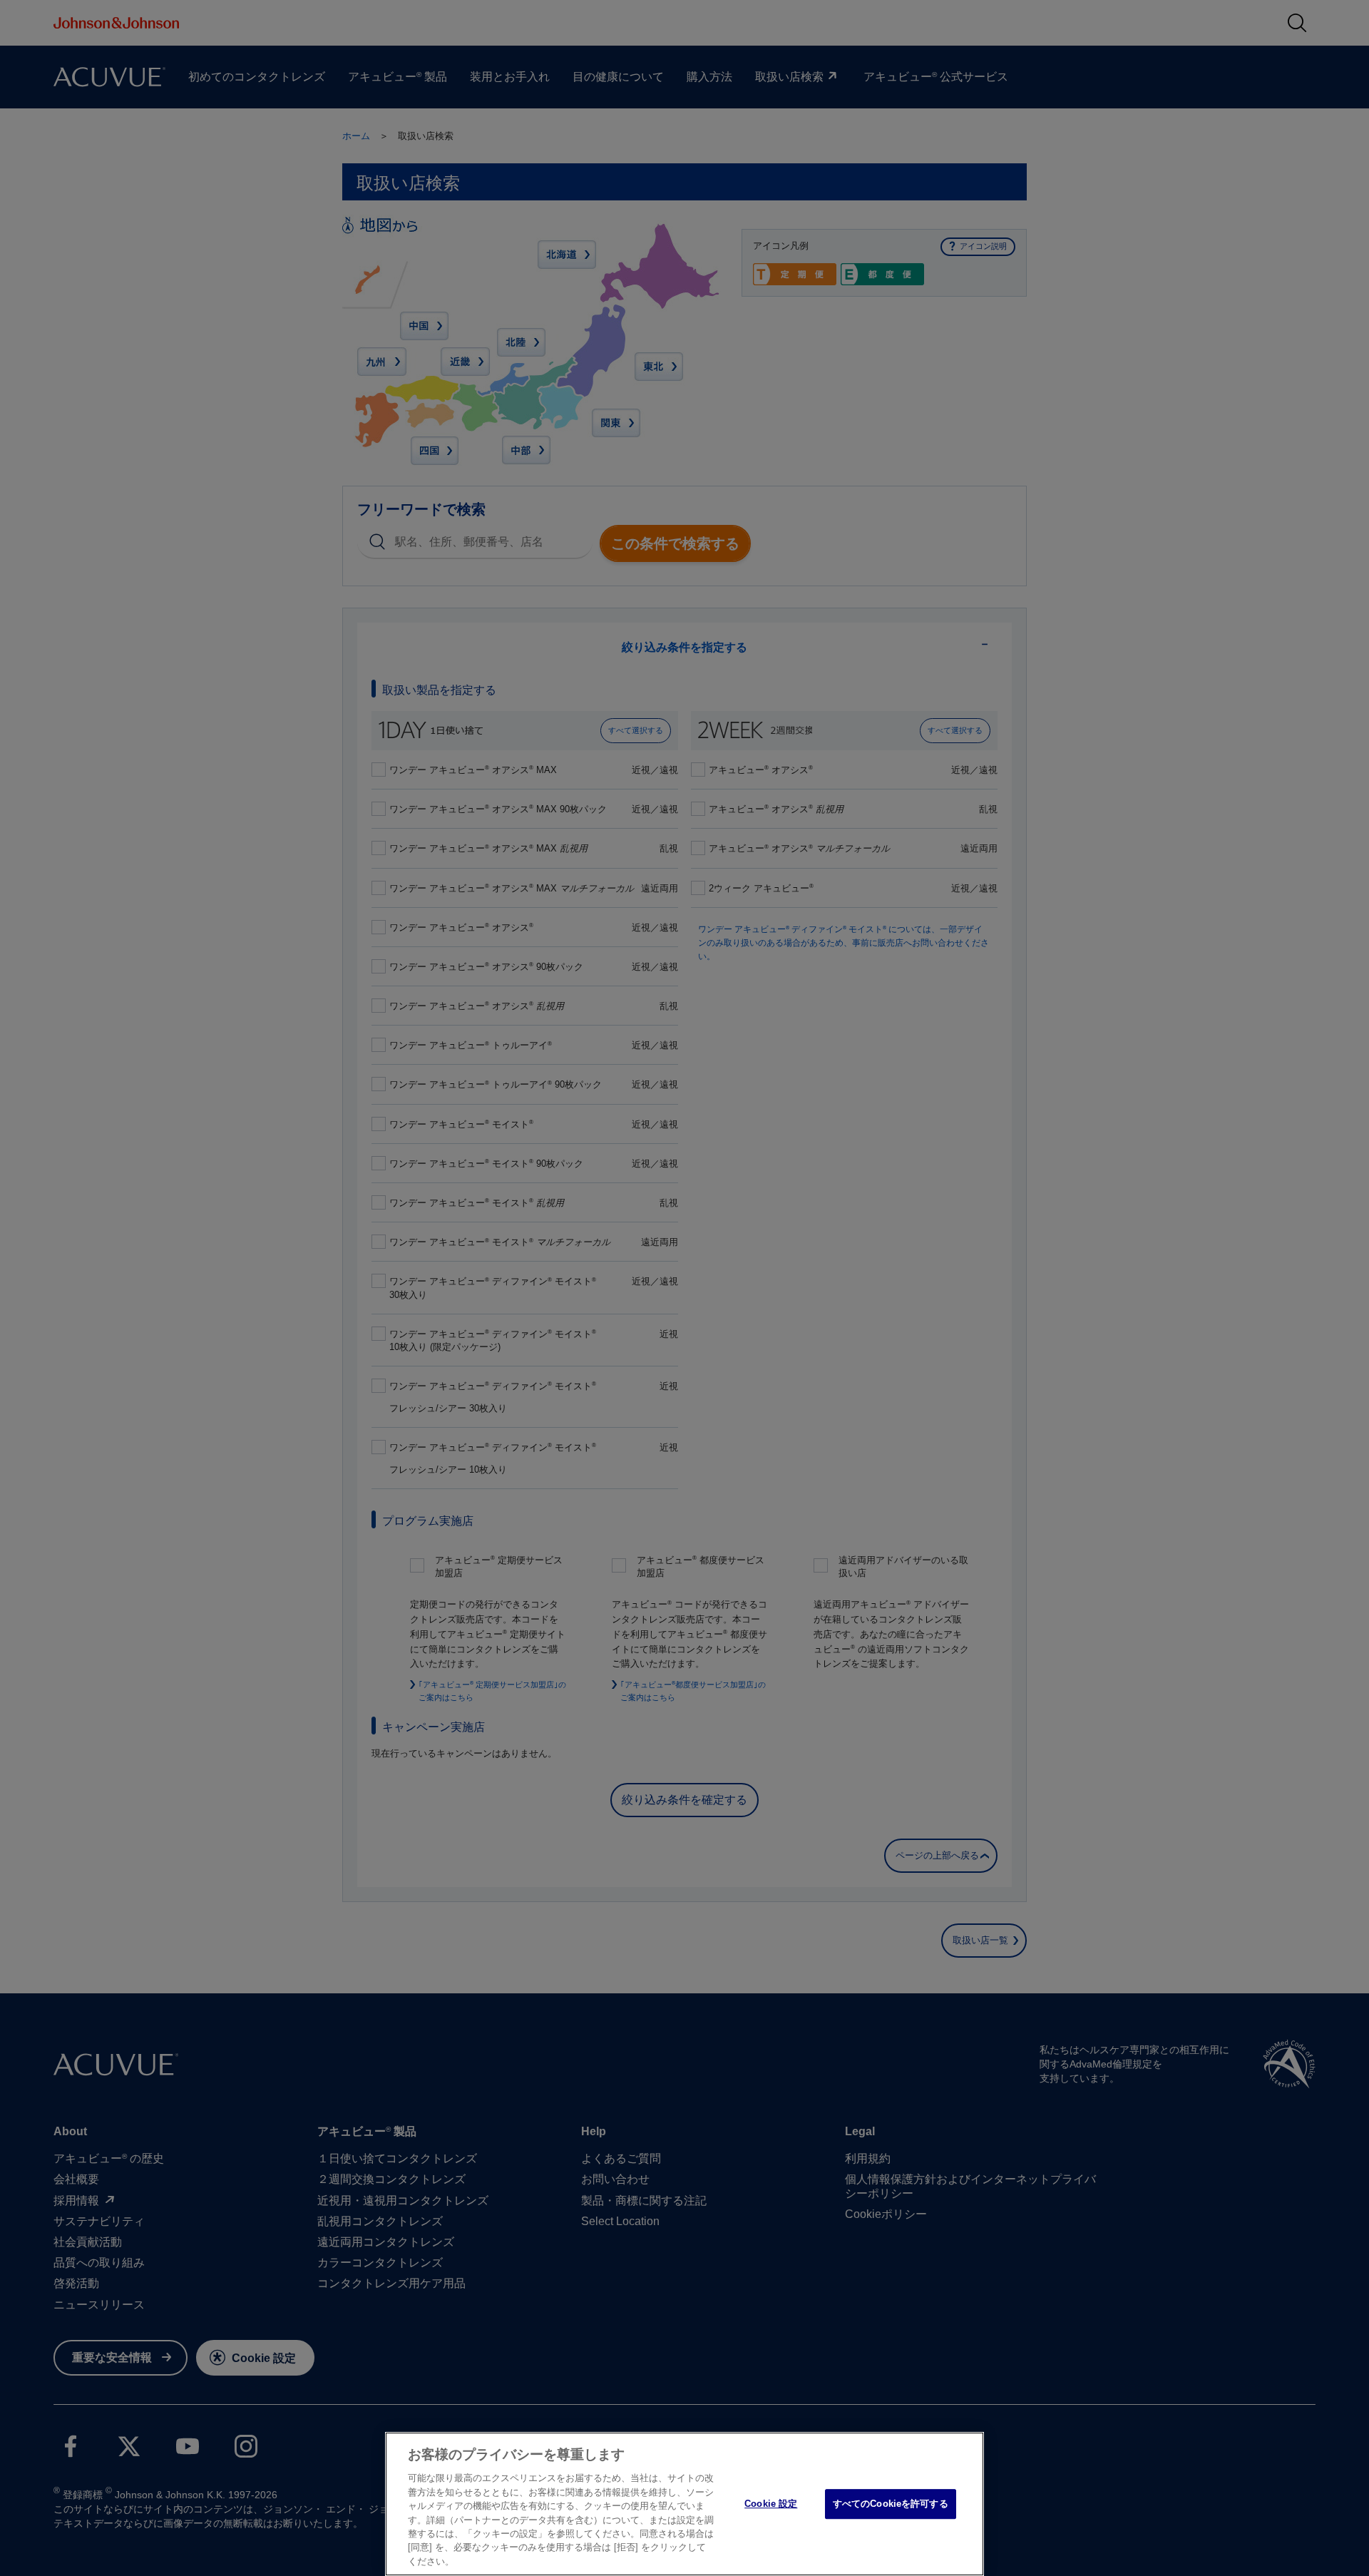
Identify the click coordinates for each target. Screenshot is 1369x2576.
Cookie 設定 (771, 2504)
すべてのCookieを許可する (891, 2504)
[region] (684, 2504)
